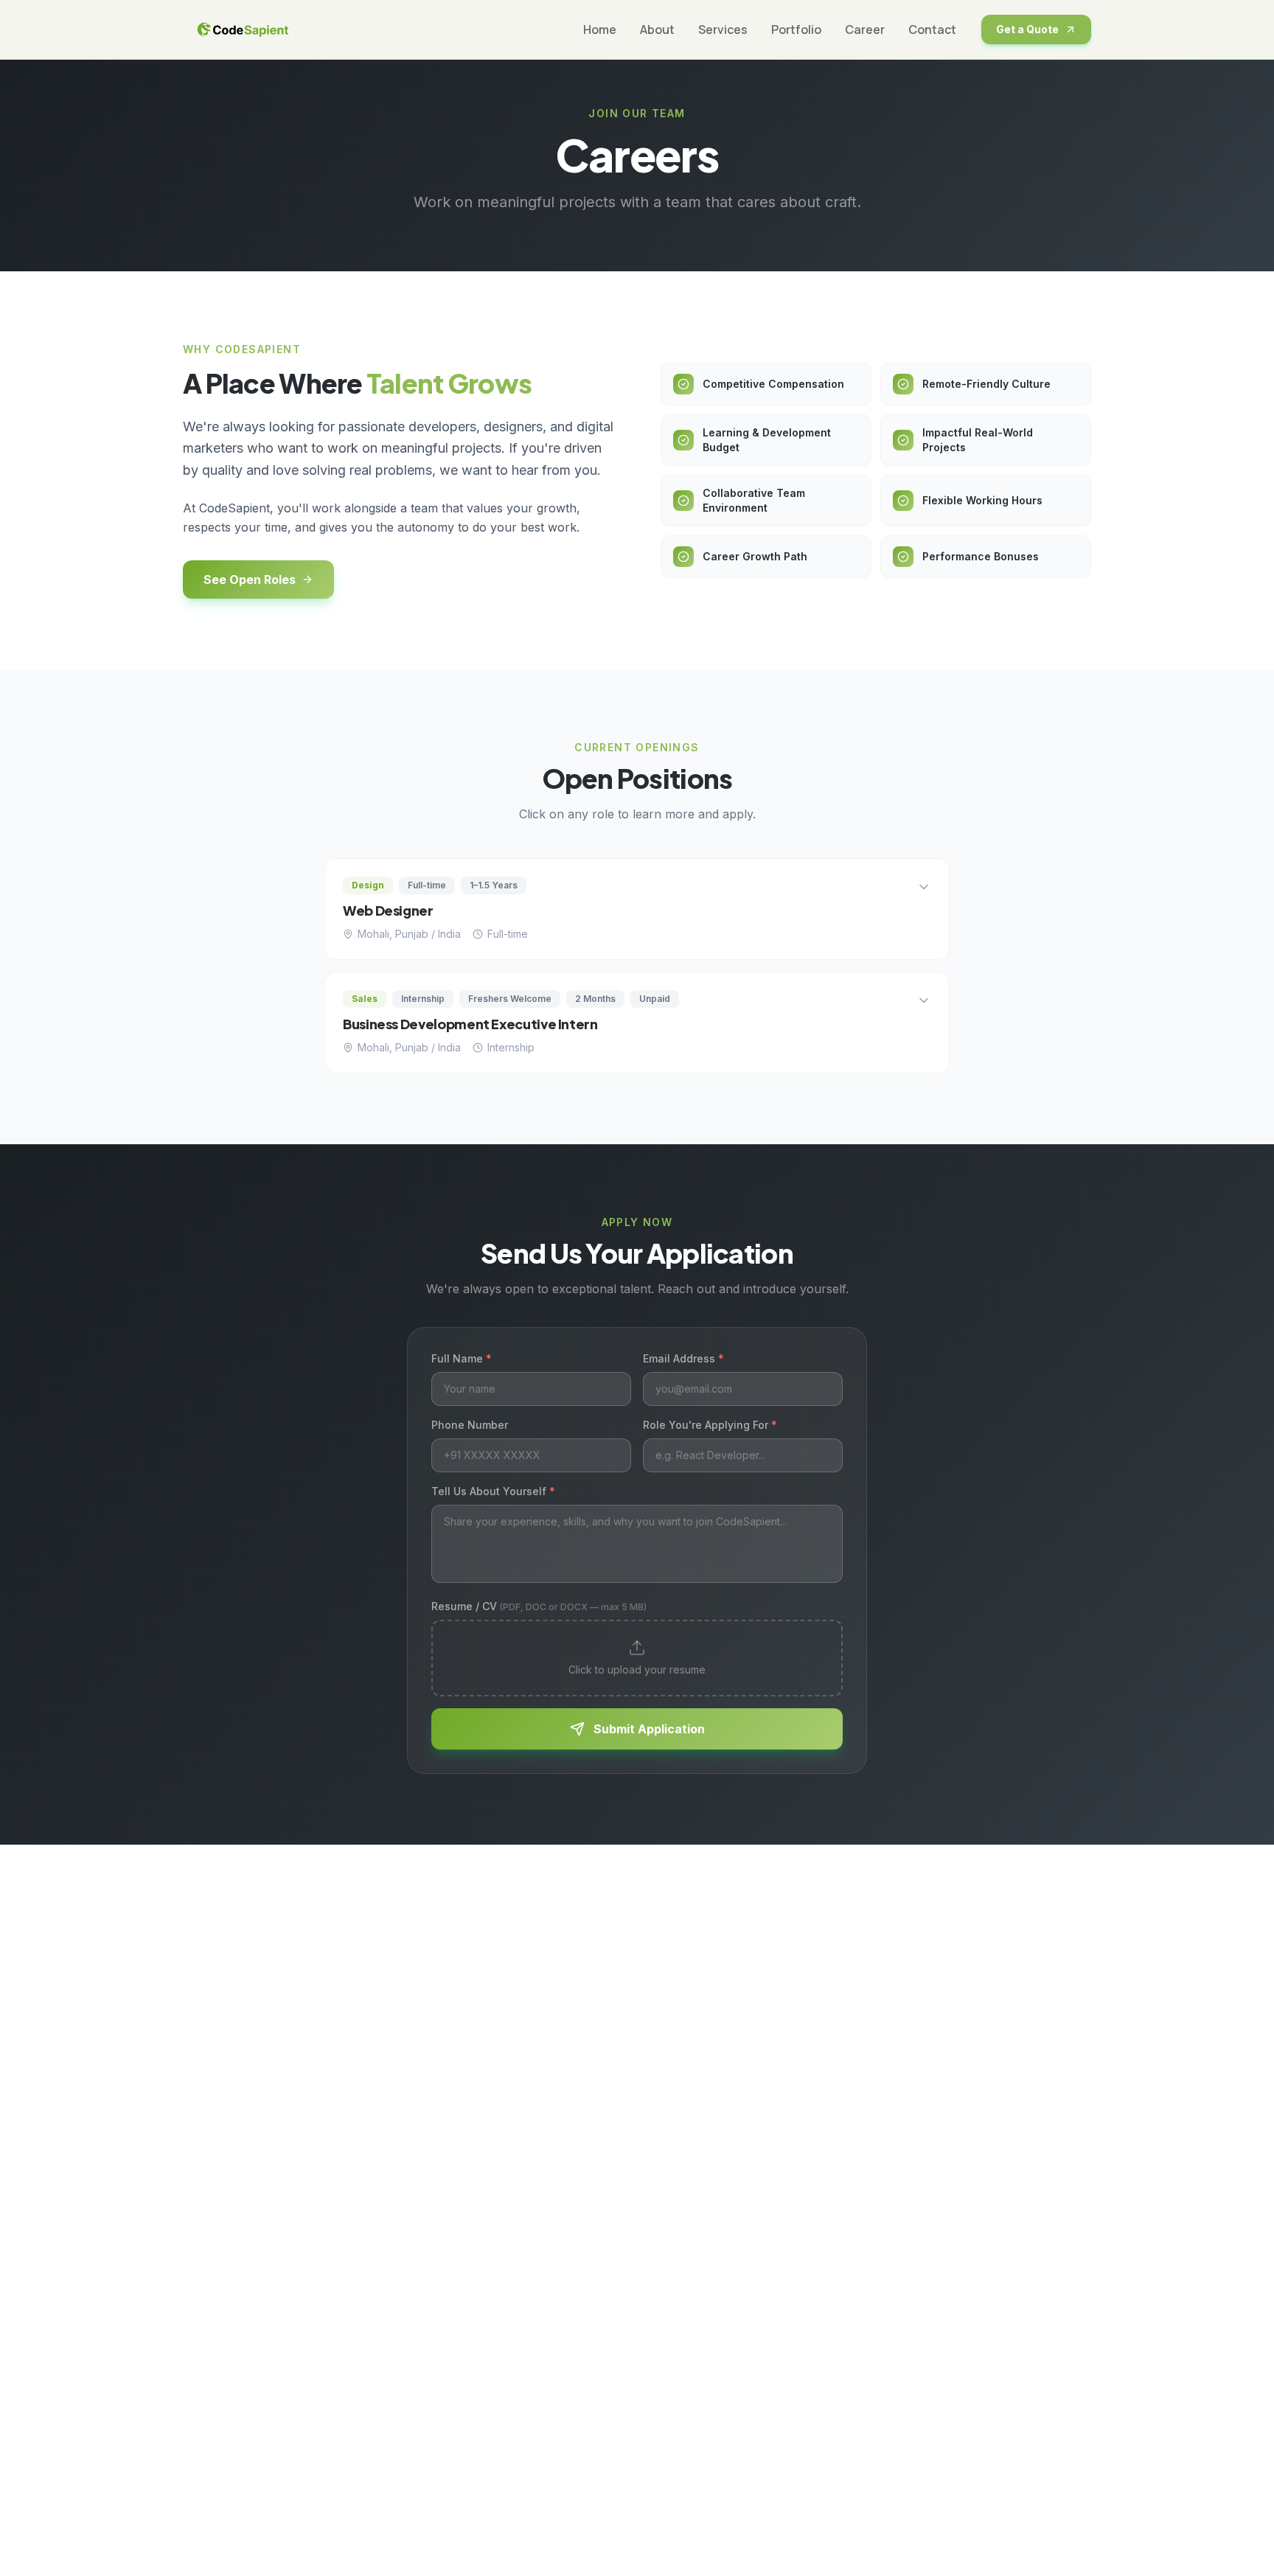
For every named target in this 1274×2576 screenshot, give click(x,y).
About (657, 29)
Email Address (683, 1358)
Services (723, 29)
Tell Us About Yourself (493, 1491)
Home (600, 29)
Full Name (462, 1358)
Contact (932, 29)
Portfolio (796, 29)
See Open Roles (250, 579)
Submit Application (649, 1729)
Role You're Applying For (710, 1425)
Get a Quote (1027, 29)
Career (865, 29)
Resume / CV (539, 1606)
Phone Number (470, 1425)
